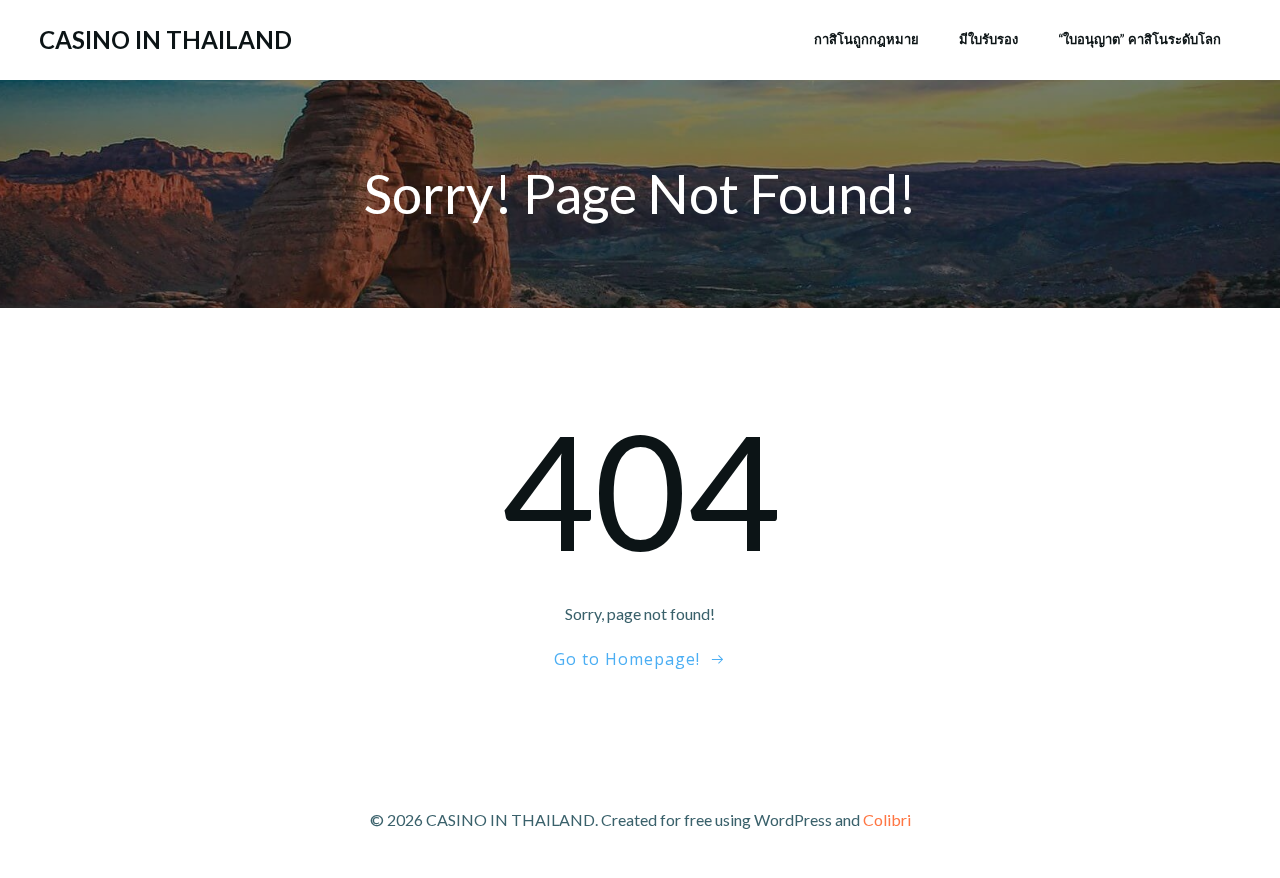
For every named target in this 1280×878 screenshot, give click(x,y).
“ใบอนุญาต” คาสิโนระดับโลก (1139, 39)
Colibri (887, 819)
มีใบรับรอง (988, 39)
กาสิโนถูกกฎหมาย (866, 39)
